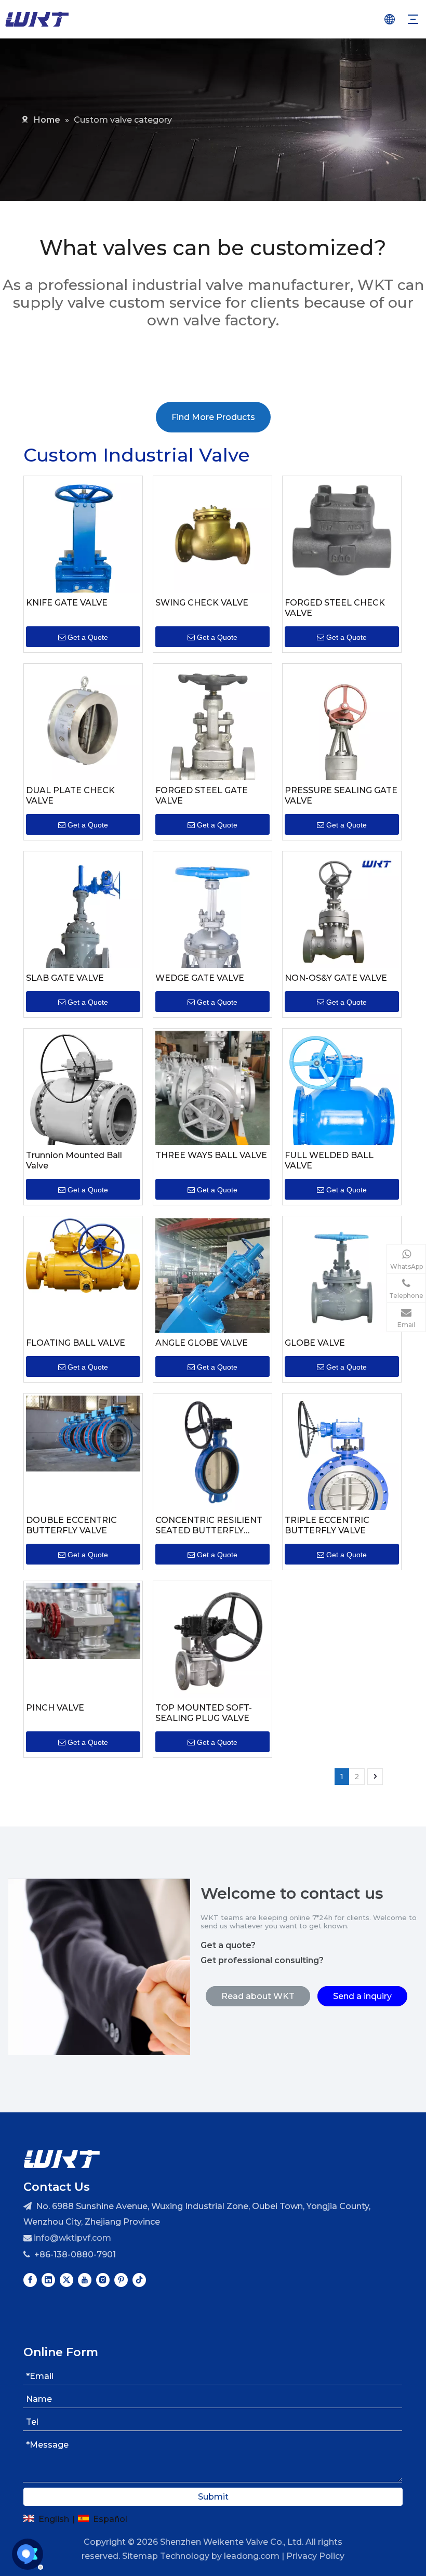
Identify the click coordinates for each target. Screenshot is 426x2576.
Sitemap (140, 2556)
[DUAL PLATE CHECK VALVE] (83, 722)
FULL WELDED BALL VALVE (329, 1160)
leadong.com (252, 2556)
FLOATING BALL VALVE (76, 1343)
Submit (213, 2497)
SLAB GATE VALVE (65, 978)
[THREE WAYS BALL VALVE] (212, 1087)
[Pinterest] (121, 2280)
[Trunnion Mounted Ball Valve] (83, 1098)
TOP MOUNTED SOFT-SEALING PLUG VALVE (204, 1713)
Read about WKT (258, 1996)
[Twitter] (66, 2280)
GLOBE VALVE (315, 1343)
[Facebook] (30, 2280)
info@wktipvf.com (72, 2238)
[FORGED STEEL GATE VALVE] (212, 745)
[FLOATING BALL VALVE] (83, 1255)
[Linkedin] (48, 2280)
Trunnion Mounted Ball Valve (74, 1160)
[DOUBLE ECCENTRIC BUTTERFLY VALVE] (83, 1433)
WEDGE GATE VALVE (200, 978)
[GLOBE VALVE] (342, 1275)
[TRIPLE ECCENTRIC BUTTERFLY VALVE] (342, 1468)
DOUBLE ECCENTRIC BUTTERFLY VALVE (71, 1525)
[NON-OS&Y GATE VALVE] (342, 910)
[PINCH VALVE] (83, 1620)
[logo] (62, 2158)
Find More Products (213, 417)
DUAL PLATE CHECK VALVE (70, 796)
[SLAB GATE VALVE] (83, 938)
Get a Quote (88, 637)
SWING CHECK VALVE (202, 603)
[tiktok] (139, 2280)
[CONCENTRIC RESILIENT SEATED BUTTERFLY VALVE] (212, 1452)
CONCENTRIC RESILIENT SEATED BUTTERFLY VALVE (209, 1526)
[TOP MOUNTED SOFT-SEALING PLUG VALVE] (212, 1640)
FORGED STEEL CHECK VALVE (335, 608)
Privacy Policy (315, 2556)
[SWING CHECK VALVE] (212, 535)
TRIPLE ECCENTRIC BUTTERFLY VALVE (327, 1525)
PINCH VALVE (55, 1708)
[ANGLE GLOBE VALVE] (212, 1294)
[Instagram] (103, 2280)
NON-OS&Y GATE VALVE (336, 978)
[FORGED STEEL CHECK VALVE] (342, 529)
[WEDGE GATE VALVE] (212, 938)
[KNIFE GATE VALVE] (83, 561)
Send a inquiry (362, 1996)
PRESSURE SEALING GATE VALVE (341, 796)
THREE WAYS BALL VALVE (211, 1155)
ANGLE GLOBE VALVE (202, 1343)
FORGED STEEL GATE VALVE (202, 796)
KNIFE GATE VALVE (67, 603)
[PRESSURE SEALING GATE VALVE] (342, 751)
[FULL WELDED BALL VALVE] (342, 1095)
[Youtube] (85, 2280)
